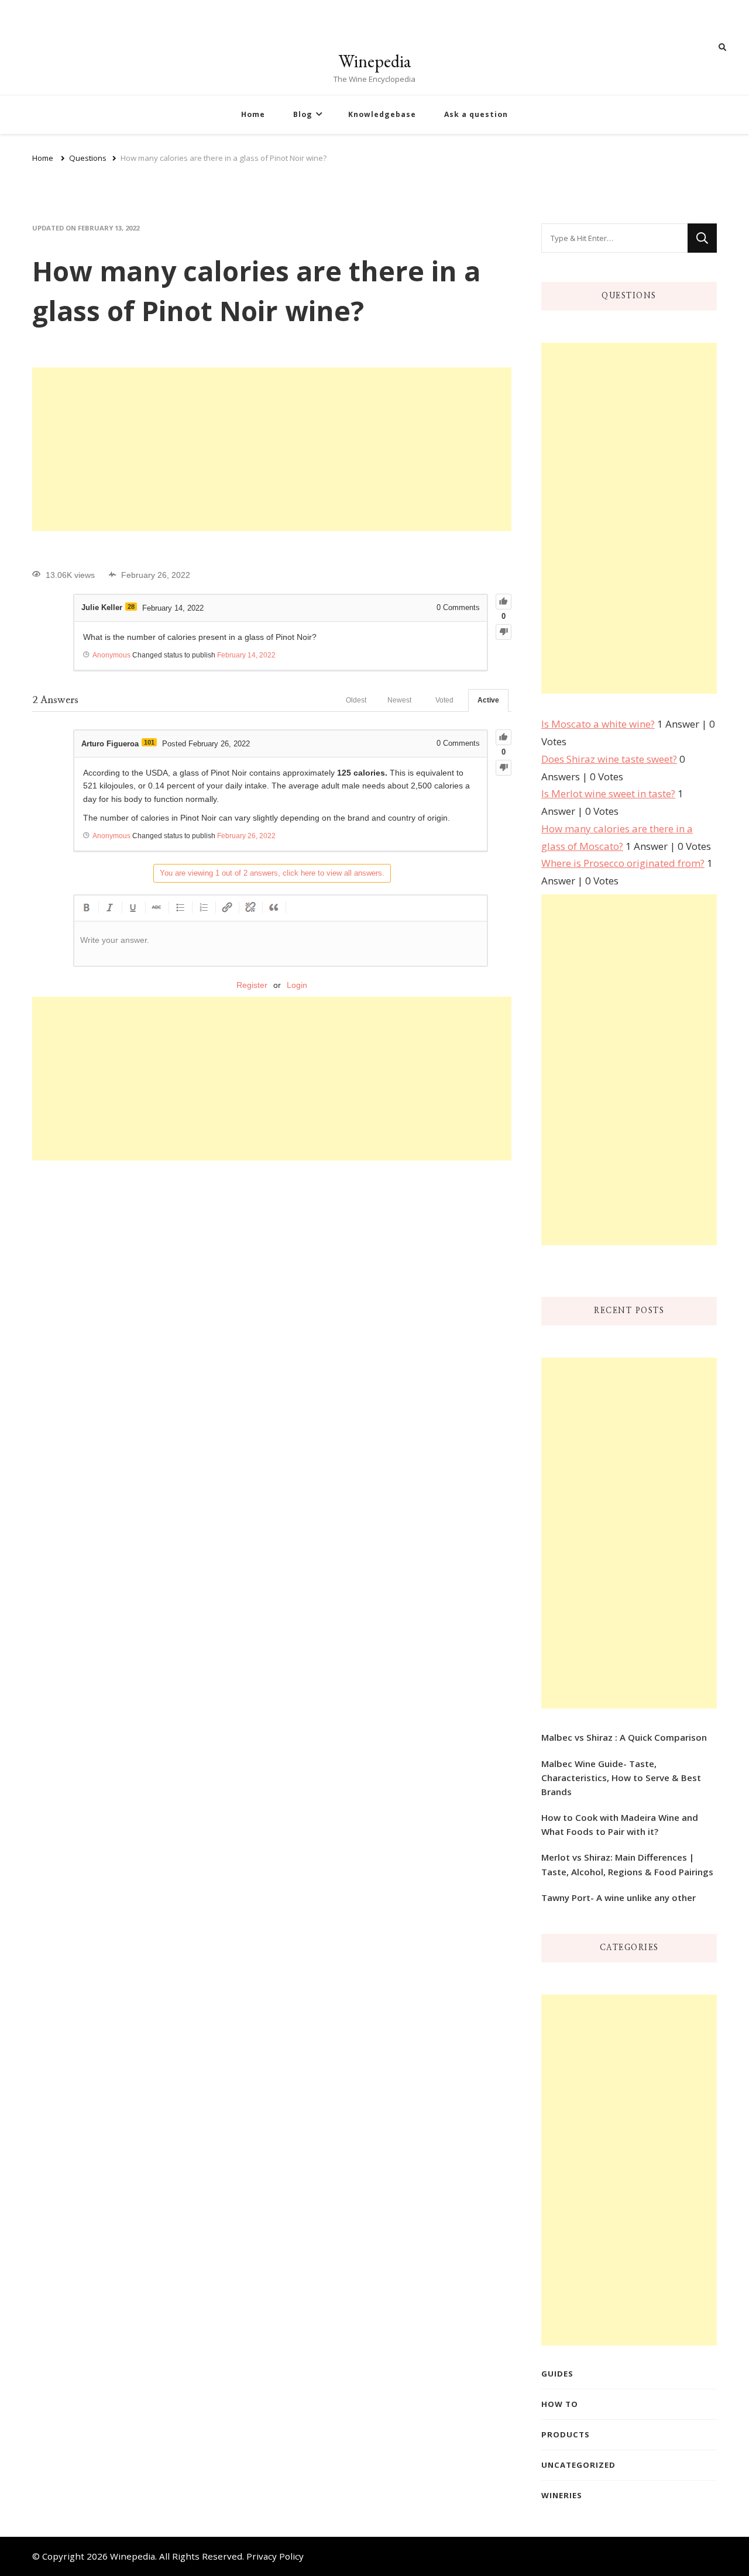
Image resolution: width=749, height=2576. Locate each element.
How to (560, 2404)
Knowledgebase (382, 114)
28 (131, 607)
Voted (444, 700)
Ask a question (476, 114)
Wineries (562, 2495)
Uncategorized (578, 2465)
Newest (399, 700)
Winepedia (374, 61)
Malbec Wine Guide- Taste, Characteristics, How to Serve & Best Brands (621, 1778)
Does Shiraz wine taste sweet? (609, 759)
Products (566, 2434)
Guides (557, 2374)
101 (149, 742)
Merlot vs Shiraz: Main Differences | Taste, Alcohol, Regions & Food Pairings (627, 1864)
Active (488, 700)
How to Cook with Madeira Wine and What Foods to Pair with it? (620, 1824)
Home (253, 114)
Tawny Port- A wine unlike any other (619, 1897)
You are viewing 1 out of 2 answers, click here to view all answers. (272, 873)
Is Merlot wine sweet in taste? (608, 793)
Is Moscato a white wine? (598, 724)
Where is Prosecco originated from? (623, 863)
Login (297, 985)
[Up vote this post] (504, 602)
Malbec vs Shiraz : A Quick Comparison (624, 1737)
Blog (303, 114)
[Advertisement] (272, 449)
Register (252, 985)
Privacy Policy (275, 2556)
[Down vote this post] (504, 632)
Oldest (356, 700)
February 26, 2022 (246, 836)
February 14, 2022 (246, 655)
